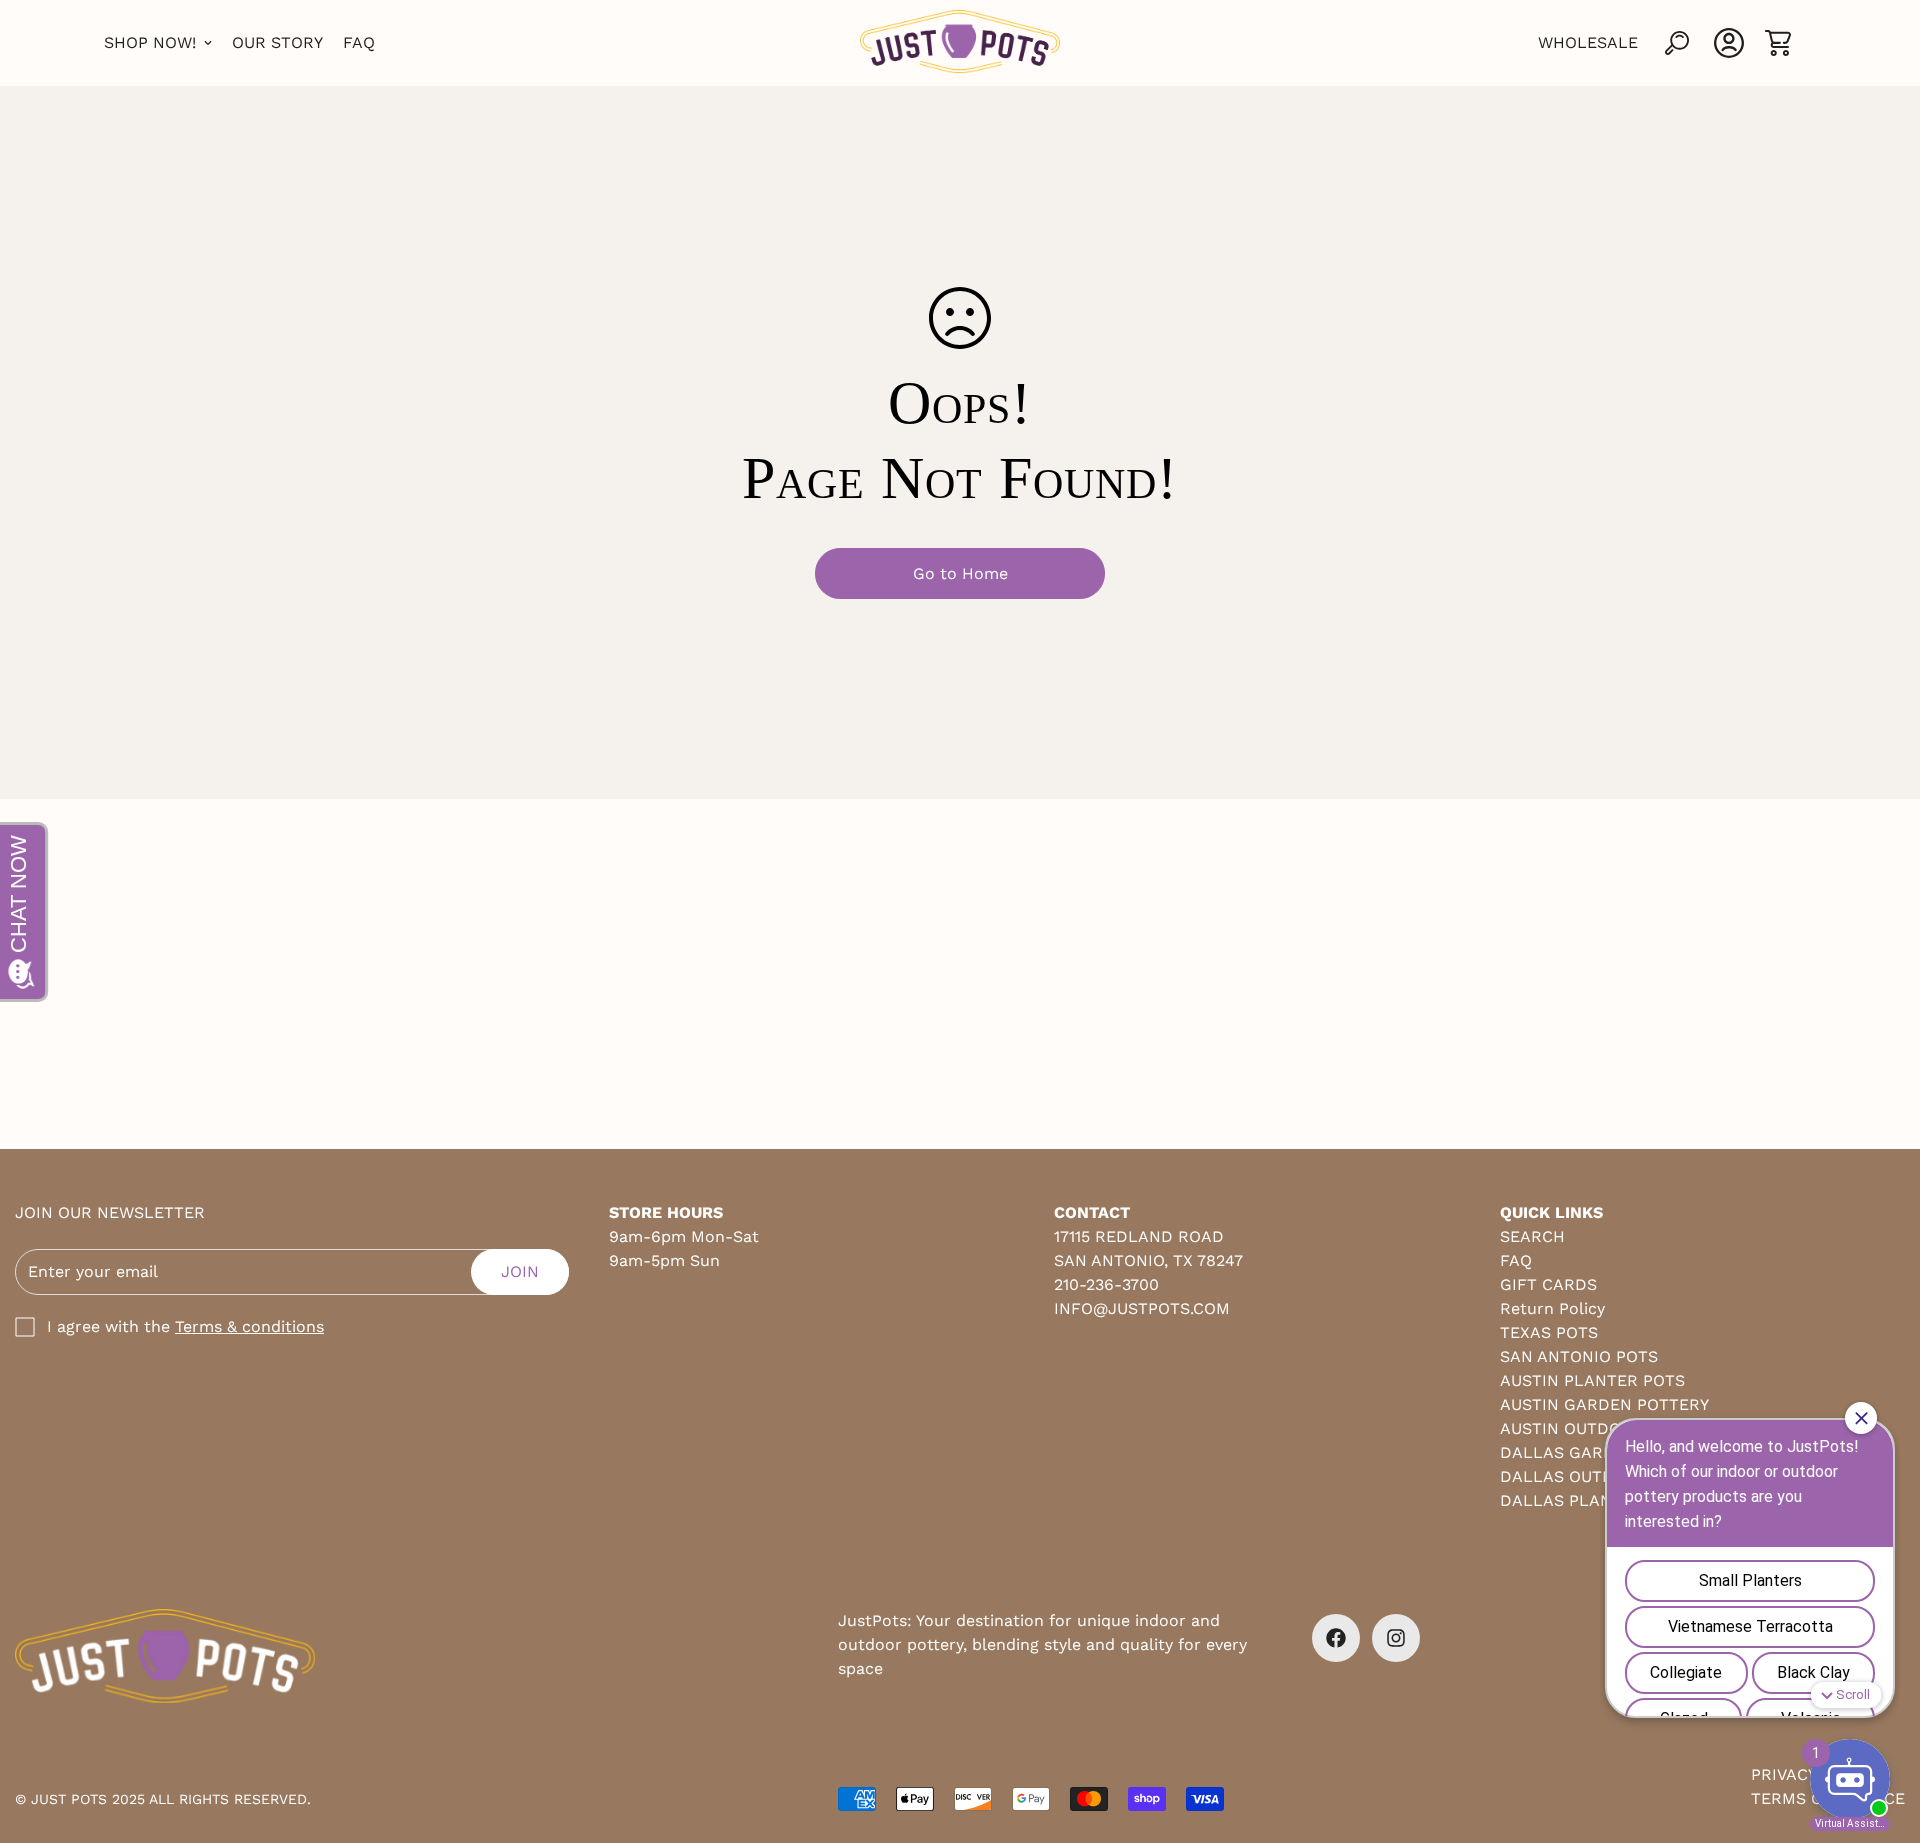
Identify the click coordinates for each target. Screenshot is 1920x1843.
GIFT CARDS (1548, 1284)
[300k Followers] (1336, 1638)
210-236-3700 (1106, 1284)
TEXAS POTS (1549, 1332)
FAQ (359, 42)
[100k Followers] (1396, 1638)
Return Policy (1552, 1308)
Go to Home (960, 573)
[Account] (1729, 43)
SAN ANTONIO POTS (1579, 1356)
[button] (1778, 43)
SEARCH (1532, 1236)
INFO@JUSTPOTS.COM (1142, 1308)
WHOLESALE (1588, 42)
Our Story (277, 42)
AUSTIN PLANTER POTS (1592, 1380)
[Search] (1677, 43)
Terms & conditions (249, 1326)
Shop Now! (150, 42)
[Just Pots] (960, 43)
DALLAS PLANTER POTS (1595, 1500)
